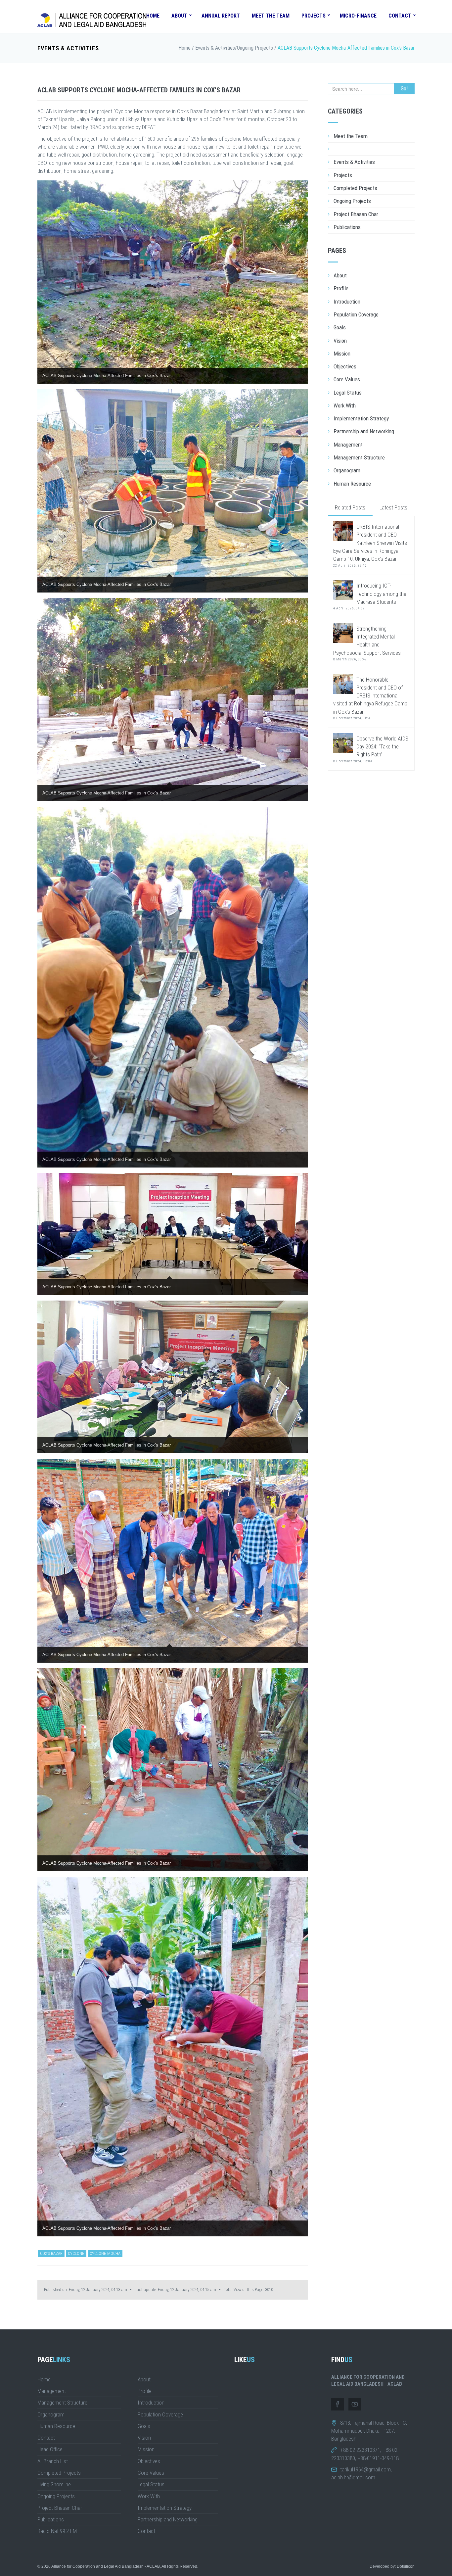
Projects (314, 16)
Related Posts (350, 507)
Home (153, 16)
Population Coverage (356, 314)
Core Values (347, 379)
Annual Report (221, 16)
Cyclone (76, 2253)
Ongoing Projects (255, 48)
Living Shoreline (54, 2484)
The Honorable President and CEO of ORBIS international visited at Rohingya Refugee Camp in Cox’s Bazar (370, 698)
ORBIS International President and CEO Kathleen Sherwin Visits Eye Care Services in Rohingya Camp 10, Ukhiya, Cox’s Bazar (370, 545)
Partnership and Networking (364, 431)
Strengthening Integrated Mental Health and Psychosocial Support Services (367, 643)
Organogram (347, 470)
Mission (342, 354)
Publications (347, 227)
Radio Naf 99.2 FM (57, 2531)
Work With (345, 405)
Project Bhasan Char (356, 214)
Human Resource (352, 484)
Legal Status (348, 393)
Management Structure (359, 457)
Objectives (345, 366)
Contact (400, 16)
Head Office (50, 2449)
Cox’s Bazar (51, 2253)
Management (348, 445)
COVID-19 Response (356, 149)
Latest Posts (393, 507)
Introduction (347, 302)
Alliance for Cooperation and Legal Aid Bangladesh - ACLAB (106, 2566)
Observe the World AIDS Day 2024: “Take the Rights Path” (371, 749)
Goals (340, 327)
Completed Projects (355, 188)
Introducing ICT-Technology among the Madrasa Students (370, 596)
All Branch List (53, 2461)
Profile (341, 288)
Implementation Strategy (361, 418)
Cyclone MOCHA (105, 2253)
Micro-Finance (358, 16)
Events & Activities (68, 48)
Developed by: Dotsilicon (392, 2566)
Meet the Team (271, 16)
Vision (340, 341)
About (179, 16)
